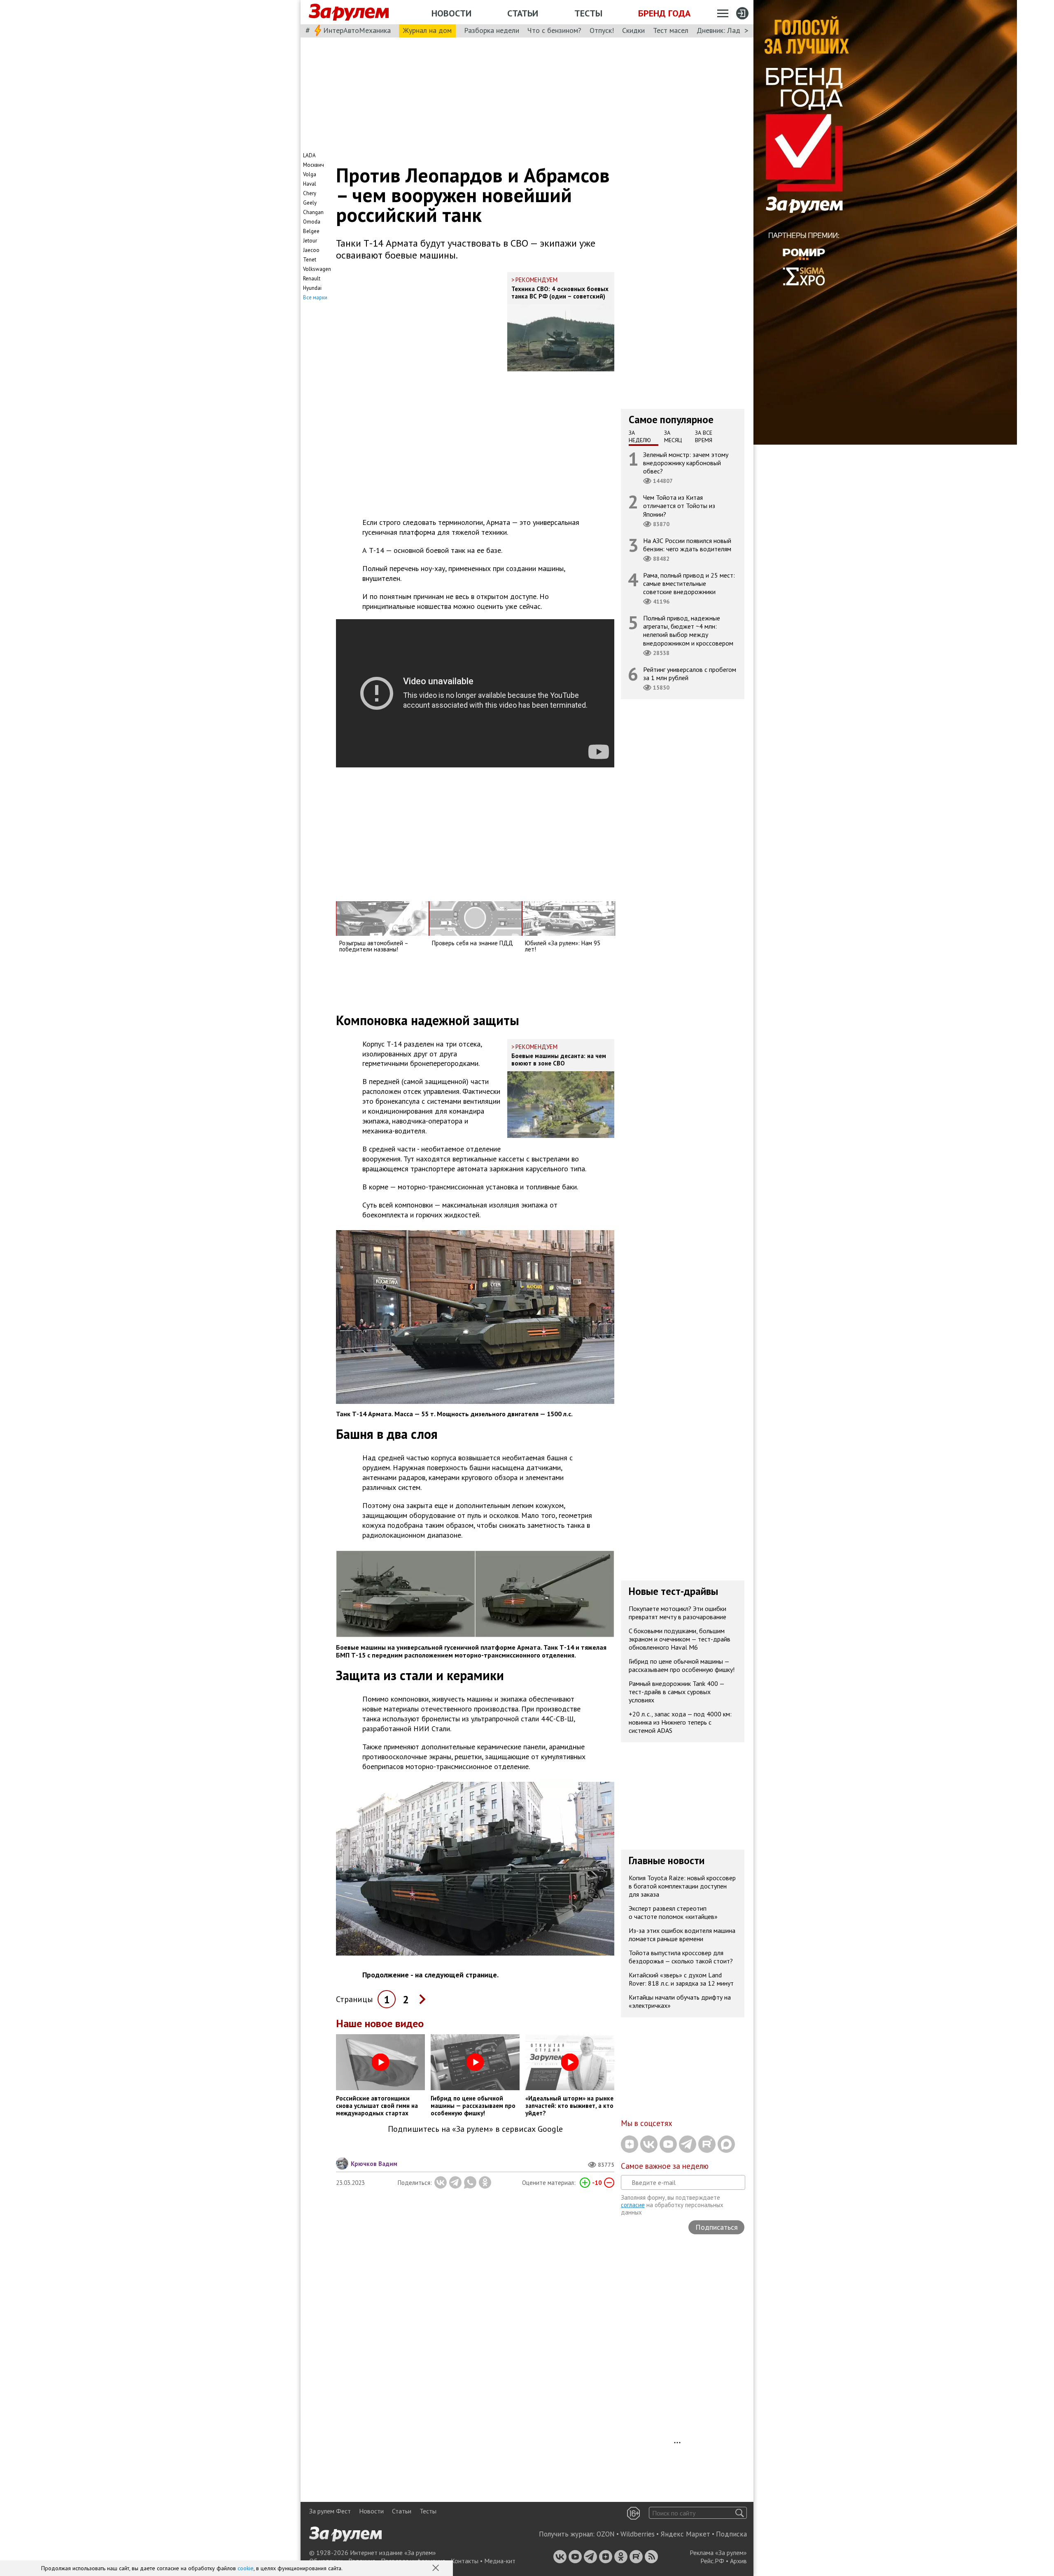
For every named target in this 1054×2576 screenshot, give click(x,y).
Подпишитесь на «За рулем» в (475, 2129)
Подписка (731, 2534)
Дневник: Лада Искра (731, 30)
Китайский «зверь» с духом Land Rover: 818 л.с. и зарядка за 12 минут (681, 1979)
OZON (606, 2534)
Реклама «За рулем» (718, 2553)
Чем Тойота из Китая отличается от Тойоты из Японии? (679, 506)
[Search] (740, 2513)
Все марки (315, 297)
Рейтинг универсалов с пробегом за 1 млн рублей (690, 674)
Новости (451, 13)
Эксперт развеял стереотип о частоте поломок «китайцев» (673, 1913)
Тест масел (671, 30)
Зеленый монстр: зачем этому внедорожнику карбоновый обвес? (686, 463)
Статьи (523, 13)
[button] (436, 2569)
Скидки (633, 30)
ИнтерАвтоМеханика (357, 30)
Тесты (588, 13)
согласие (633, 2205)
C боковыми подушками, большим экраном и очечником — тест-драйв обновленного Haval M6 (680, 1639)
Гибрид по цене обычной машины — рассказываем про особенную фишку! (682, 1666)
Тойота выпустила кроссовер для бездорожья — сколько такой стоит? (681, 1957)
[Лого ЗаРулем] (349, 12)
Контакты (465, 2561)
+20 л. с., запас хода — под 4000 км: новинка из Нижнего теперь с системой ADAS (680, 1723)
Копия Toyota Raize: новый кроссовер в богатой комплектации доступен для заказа (682, 1886)
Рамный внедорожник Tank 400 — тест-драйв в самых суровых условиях (677, 1692)
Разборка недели (492, 30)
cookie (246, 2568)
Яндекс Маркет (685, 2534)
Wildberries (638, 2534)
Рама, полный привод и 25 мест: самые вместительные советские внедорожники (689, 583)
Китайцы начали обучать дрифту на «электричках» (680, 2002)
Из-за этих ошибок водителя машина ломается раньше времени (682, 1935)
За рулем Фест (330, 2511)
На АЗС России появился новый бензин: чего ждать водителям (687, 545)
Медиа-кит (500, 2561)
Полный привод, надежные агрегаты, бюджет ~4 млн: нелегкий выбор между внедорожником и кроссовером (688, 631)
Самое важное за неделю (665, 2166)
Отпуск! (602, 30)
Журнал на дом (427, 30)
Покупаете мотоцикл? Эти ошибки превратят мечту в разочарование (677, 1613)
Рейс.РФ (712, 2561)
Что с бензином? (554, 30)
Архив (738, 2561)
